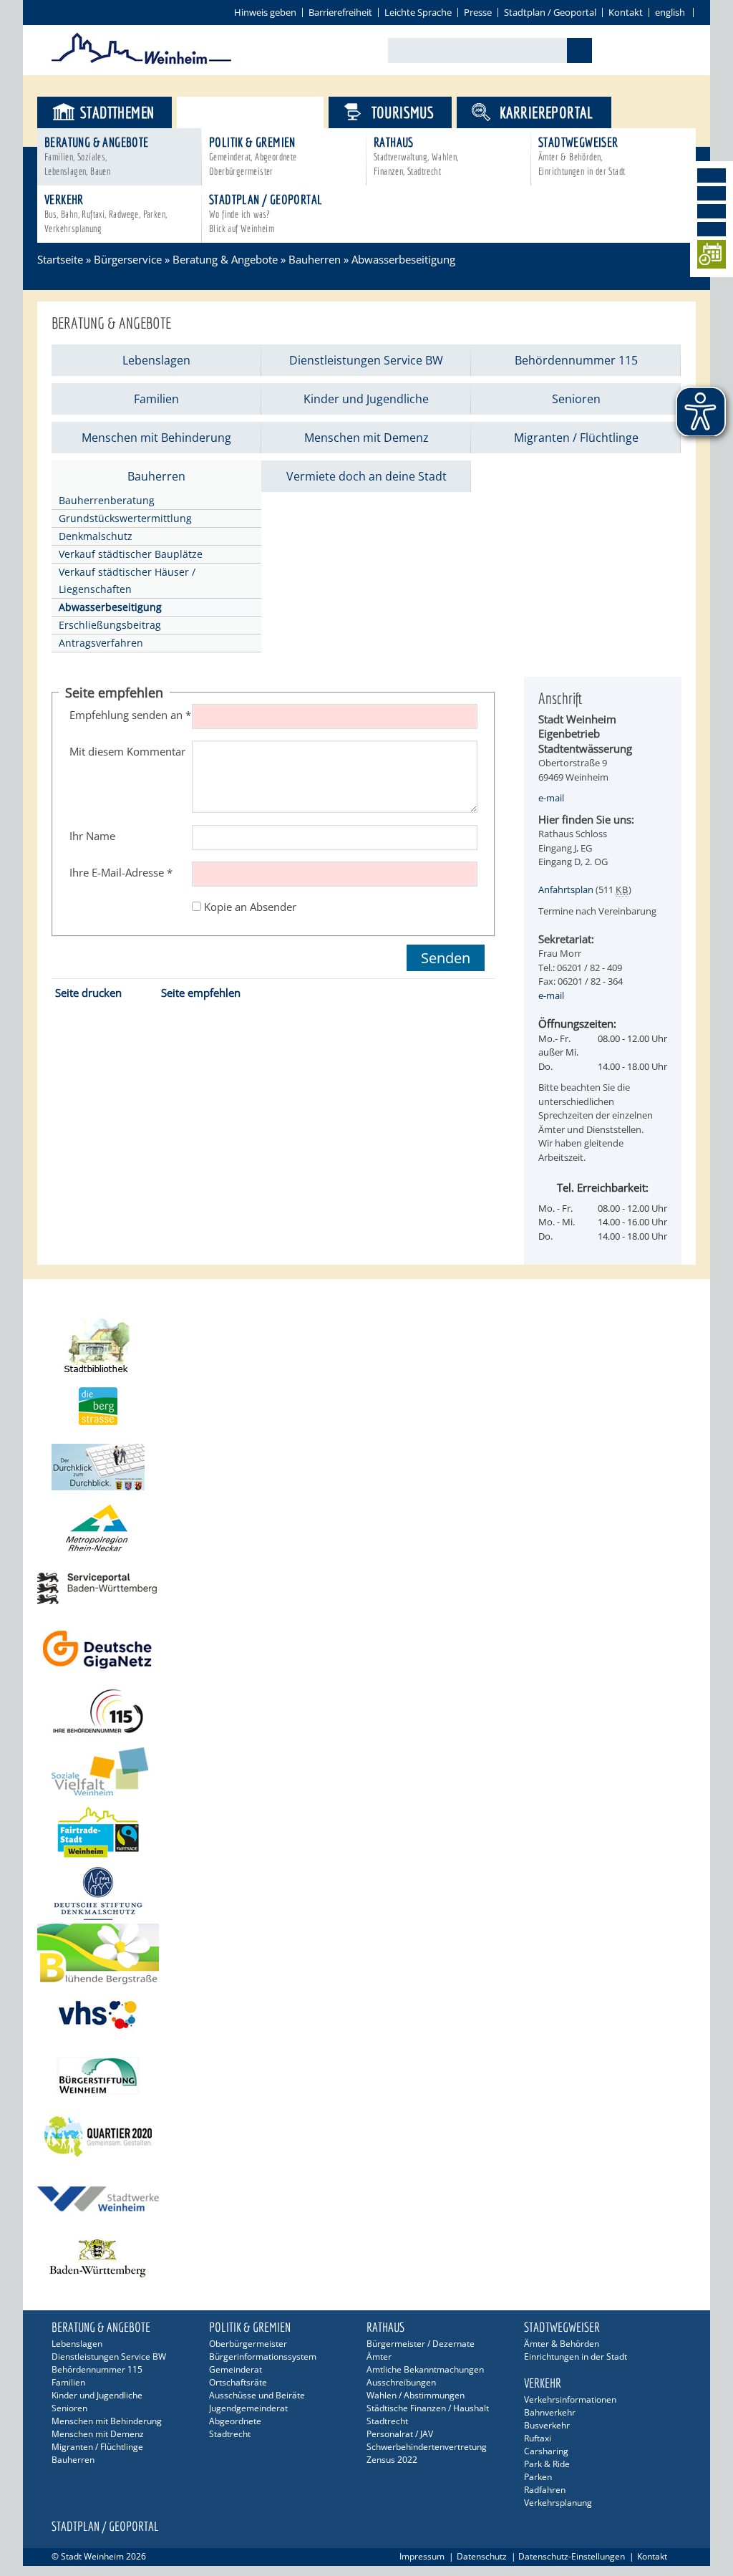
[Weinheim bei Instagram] (712, 193)
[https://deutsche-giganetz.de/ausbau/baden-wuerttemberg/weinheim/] (366, 1650)
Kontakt (626, 12)
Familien (156, 399)
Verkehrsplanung (558, 2503)
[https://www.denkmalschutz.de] (366, 1893)
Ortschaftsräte (238, 2382)
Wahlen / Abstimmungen (416, 2395)
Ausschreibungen (401, 2382)
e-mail (551, 798)
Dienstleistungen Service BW (366, 360)
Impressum (422, 2556)
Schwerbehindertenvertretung (427, 2447)
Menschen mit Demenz (366, 438)
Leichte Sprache (418, 12)
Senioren (576, 399)
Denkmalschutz (96, 536)
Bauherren (315, 259)
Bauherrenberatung (107, 500)
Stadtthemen (117, 112)
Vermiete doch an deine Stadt (366, 476)
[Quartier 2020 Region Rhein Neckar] (366, 2137)
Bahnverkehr (550, 2412)
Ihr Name (92, 836)
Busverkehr (547, 2425)
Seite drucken (88, 993)
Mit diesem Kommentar (127, 751)
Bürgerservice (262, 112)
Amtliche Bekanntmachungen (425, 2369)
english (670, 12)
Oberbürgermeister (248, 2344)
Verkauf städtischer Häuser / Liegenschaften (127, 580)
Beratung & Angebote (97, 156)
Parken (538, 2477)
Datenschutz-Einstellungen (572, 2556)
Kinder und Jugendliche (366, 399)
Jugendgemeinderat (248, 2408)
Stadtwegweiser (582, 156)
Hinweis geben (265, 12)
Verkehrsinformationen (570, 2399)
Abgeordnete (235, 2421)
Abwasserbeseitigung (403, 259)
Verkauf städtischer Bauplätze (131, 554)
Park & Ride (547, 2464)
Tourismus (403, 112)
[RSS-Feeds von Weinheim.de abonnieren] (712, 229)
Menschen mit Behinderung (156, 438)
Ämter (379, 2356)
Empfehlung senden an (130, 715)
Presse (478, 12)
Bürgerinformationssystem (263, 2356)
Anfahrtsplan (566, 889)
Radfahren (545, 2490)
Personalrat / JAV (400, 2434)
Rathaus (416, 156)
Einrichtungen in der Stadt (576, 2356)
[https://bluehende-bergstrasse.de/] (366, 1954)
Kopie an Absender (250, 907)
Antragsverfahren (101, 643)
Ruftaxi (538, 2438)
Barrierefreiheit (340, 12)
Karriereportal (547, 112)
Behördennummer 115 (576, 360)
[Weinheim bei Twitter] (712, 211)
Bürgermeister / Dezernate (421, 2344)
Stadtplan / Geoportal (550, 12)
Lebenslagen (156, 360)
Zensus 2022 (392, 2460)
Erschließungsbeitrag (110, 625)
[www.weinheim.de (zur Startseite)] (141, 62)
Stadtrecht (230, 2434)
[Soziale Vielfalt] (366, 1771)
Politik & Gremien (253, 156)
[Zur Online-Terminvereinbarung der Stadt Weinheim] (712, 257)
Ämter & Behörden (562, 2344)
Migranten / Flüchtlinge (576, 438)
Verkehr (106, 213)
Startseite (60, 259)
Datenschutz (482, 2556)
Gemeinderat (236, 2369)
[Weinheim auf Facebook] (712, 175)
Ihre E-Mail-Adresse (121, 872)
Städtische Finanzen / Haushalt (428, 2408)
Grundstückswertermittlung (125, 518)
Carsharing (546, 2451)
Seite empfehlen (201, 993)
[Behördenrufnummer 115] (366, 1711)
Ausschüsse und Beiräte (257, 2395)
